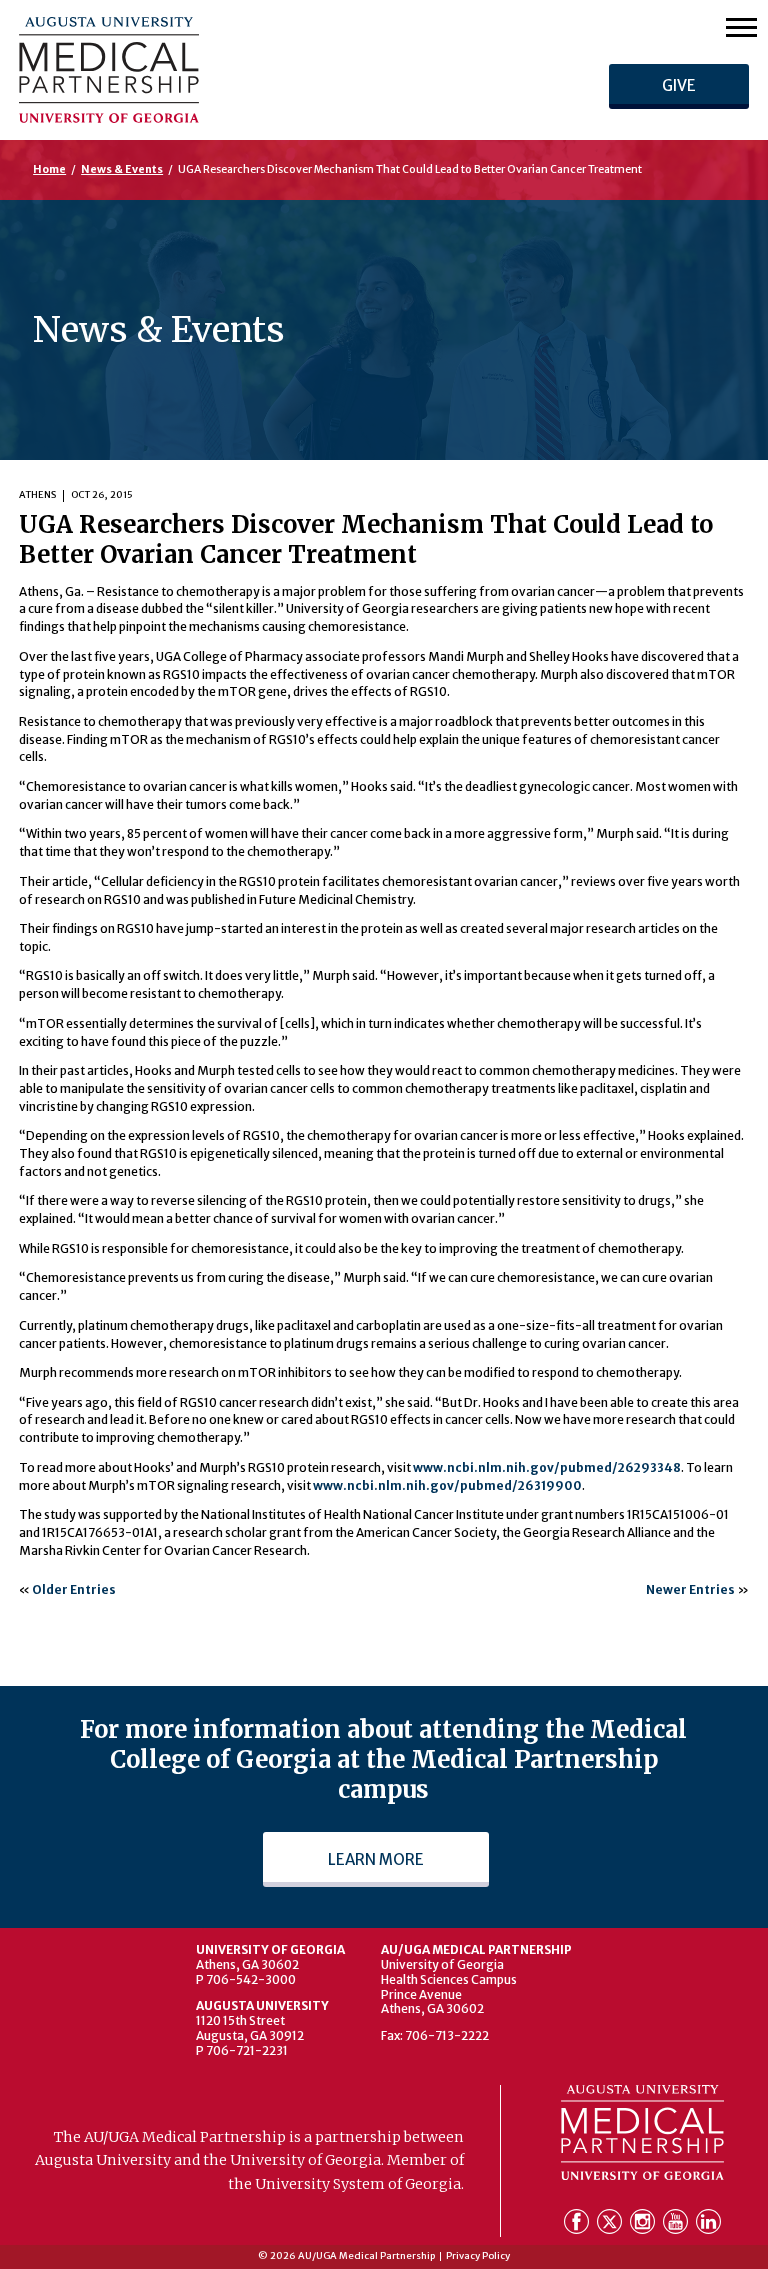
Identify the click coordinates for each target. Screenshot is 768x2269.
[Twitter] (611, 2225)
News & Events (122, 169)
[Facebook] (578, 2225)
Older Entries (74, 1589)
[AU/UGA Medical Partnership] (218, 69)
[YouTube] (677, 2225)
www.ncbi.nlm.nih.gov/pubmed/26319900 (447, 1485)
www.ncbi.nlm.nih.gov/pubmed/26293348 (547, 1467)
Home (49, 169)
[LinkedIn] (708, 2225)
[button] (741, 26)
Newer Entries (690, 1589)
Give (679, 85)
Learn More (376, 1859)
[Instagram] (644, 2225)
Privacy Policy (478, 2256)
